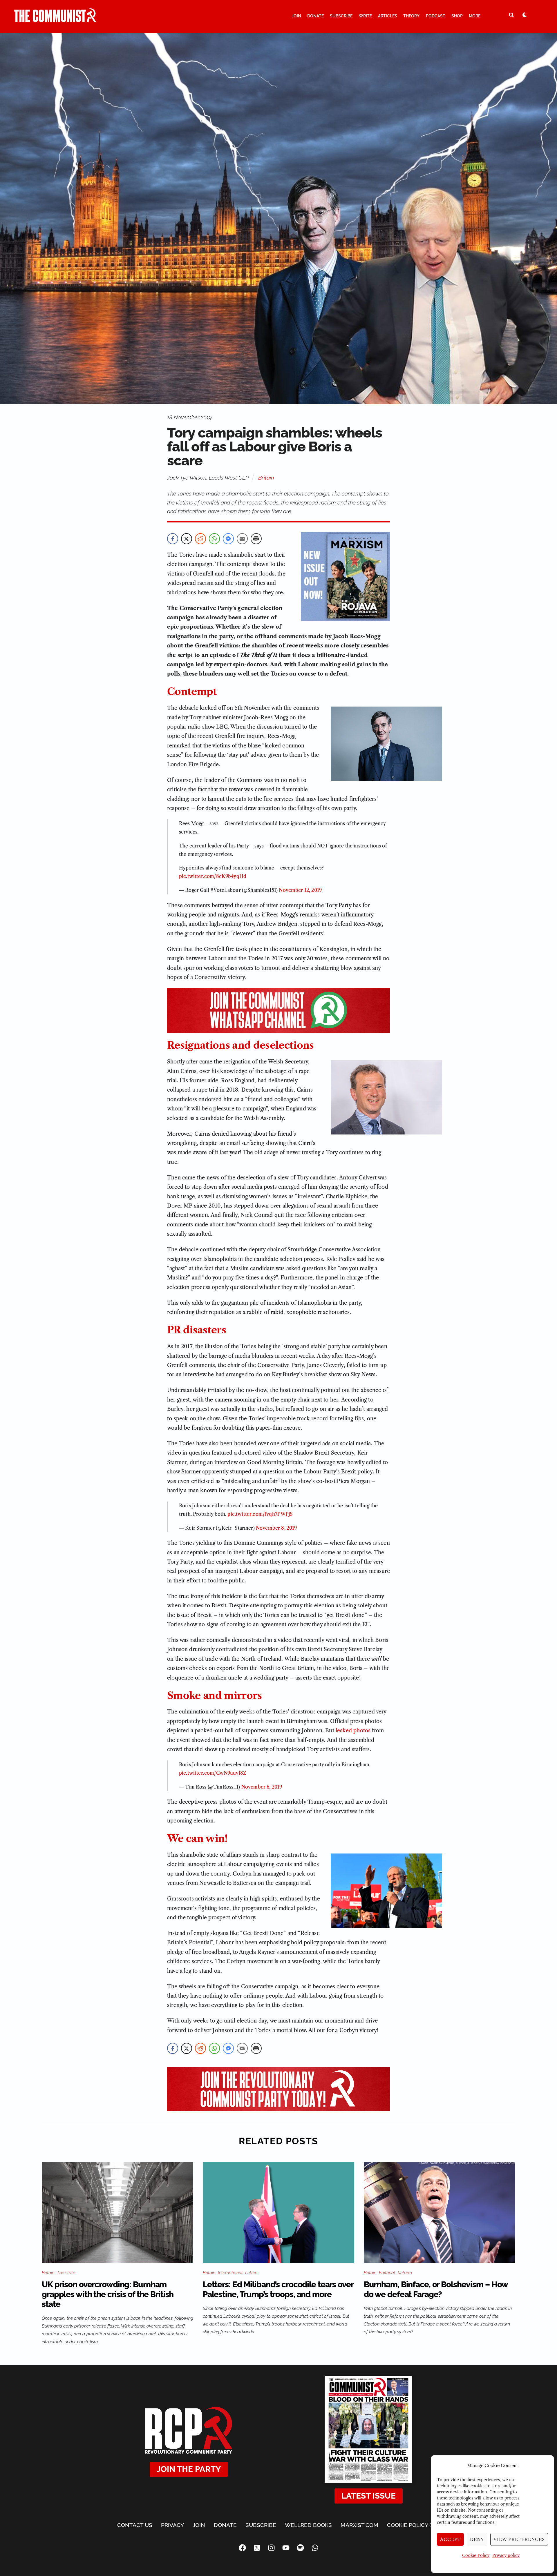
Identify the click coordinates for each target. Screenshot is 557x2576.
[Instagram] (271, 2548)
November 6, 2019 (262, 1787)
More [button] (475, 16)
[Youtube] (286, 2548)
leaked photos (353, 1731)
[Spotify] (300, 2548)
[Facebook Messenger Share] (228, 539)
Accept (451, 2539)
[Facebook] (242, 2548)
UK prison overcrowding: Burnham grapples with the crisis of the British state (108, 2294)
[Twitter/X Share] (187, 539)
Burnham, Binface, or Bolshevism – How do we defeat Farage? (436, 2289)
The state (66, 2273)
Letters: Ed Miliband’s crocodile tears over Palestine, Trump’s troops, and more (278, 2289)
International (230, 2273)
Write (365, 16)
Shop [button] (457, 16)
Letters (252, 2273)
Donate (315, 16)
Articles (388, 16)
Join (296, 16)
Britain (266, 478)
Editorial (387, 2273)
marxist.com (359, 2525)
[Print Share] (256, 539)
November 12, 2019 (300, 890)
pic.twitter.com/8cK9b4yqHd (213, 876)
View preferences (519, 2539)
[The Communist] (55, 19)
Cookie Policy (476, 2555)
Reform (405, 2273)
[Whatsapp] (315, 2548)
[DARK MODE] (525, 15)
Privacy (172, 2525)
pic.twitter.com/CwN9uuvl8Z (213, 1773)
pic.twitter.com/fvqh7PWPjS (260, 1514)
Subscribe (341, 16)
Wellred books (308, 2525)
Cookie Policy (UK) (413, 2525)
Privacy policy (506, 2555)
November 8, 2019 (276, 1528)
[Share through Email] (242, 539)
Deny (477, 2539)
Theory (411, 16)
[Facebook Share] (173, 539)
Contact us (135, 2525)
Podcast (436, 16)
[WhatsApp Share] (214, 539)
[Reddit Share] (200, 539)
